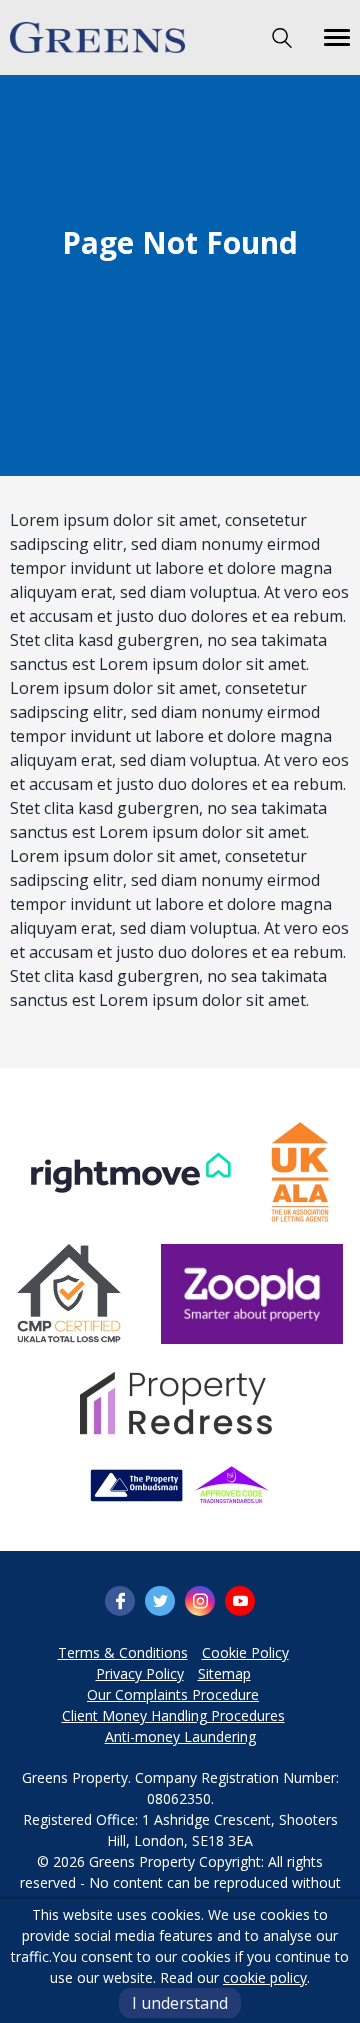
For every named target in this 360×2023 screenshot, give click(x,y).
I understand (180, 2003)
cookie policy (265, 1977)
